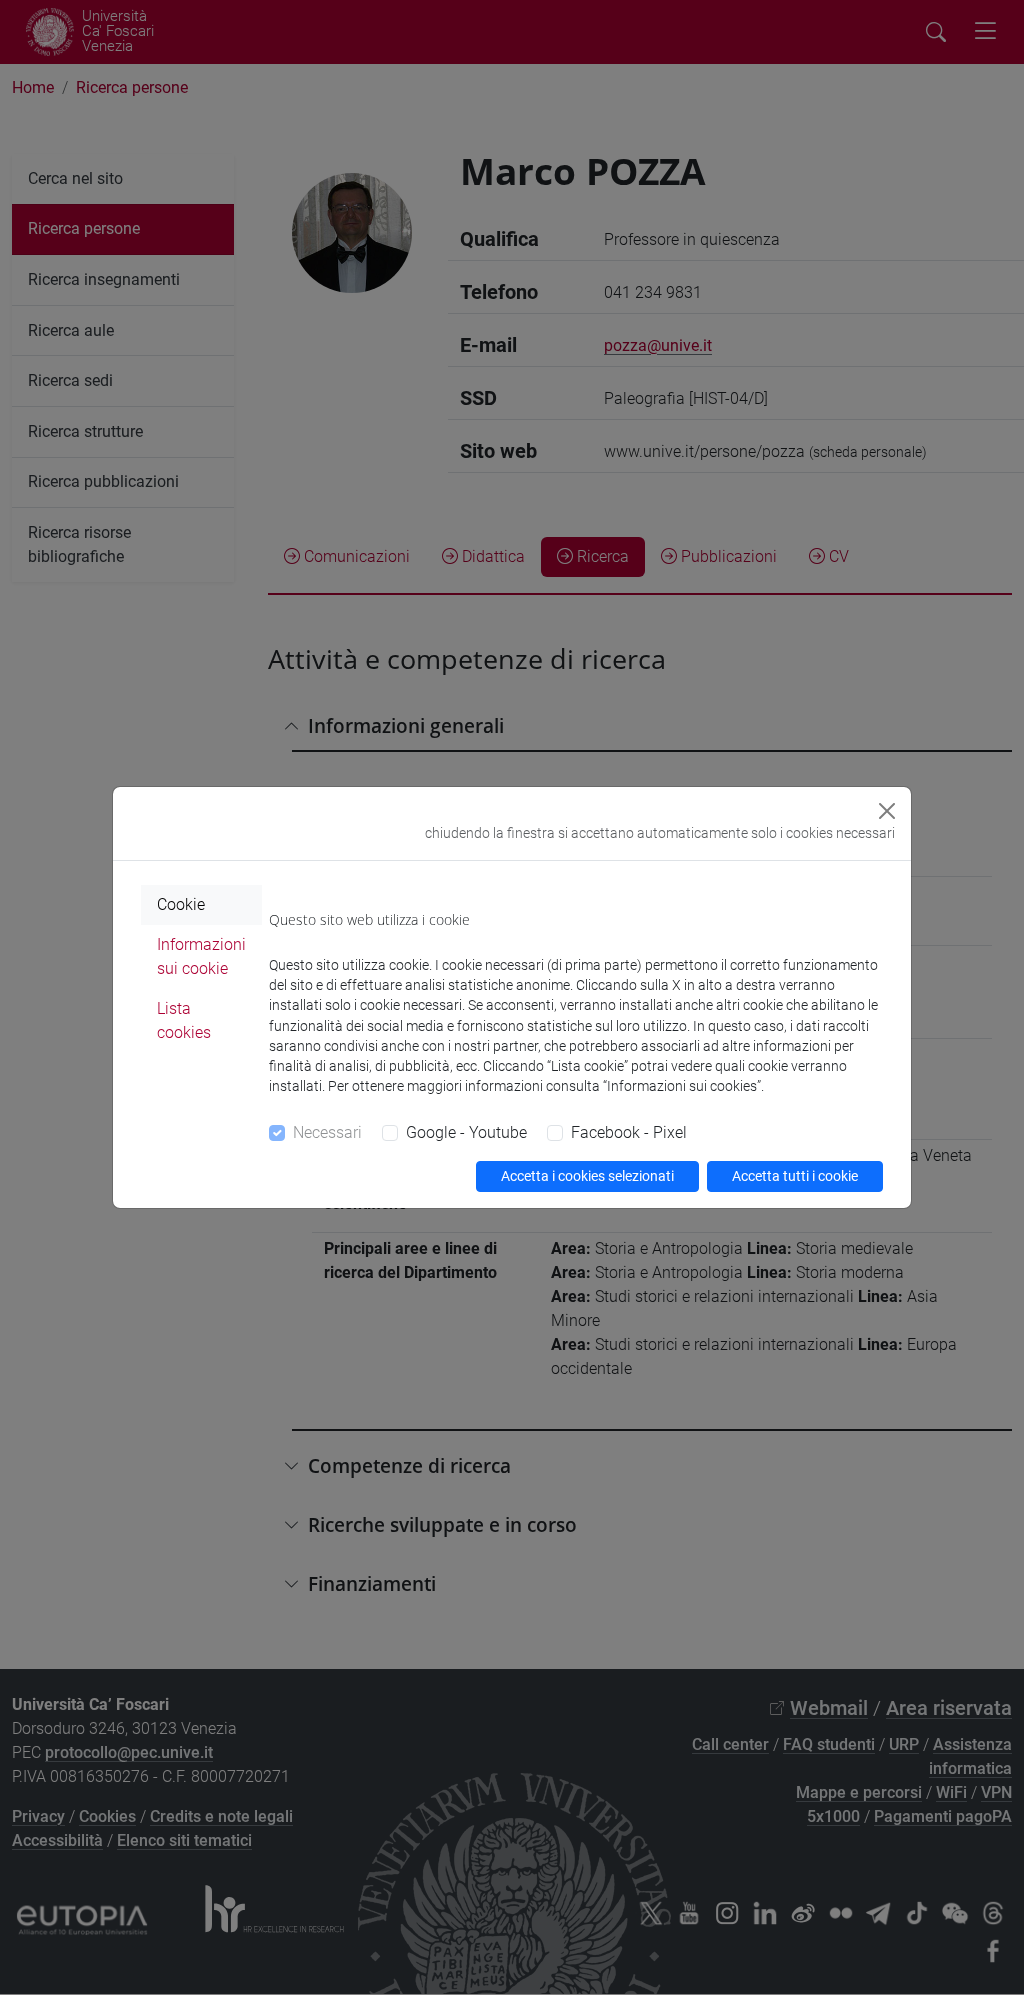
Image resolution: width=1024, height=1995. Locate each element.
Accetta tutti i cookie (795, 1176)
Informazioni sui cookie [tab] (201, 956)
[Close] (887, 811)
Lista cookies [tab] (184, 1020)
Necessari (327, 1132)
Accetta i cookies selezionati (587, 1176)
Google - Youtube (466, 1132)
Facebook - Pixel (629, 1132)
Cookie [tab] (181, 904)
